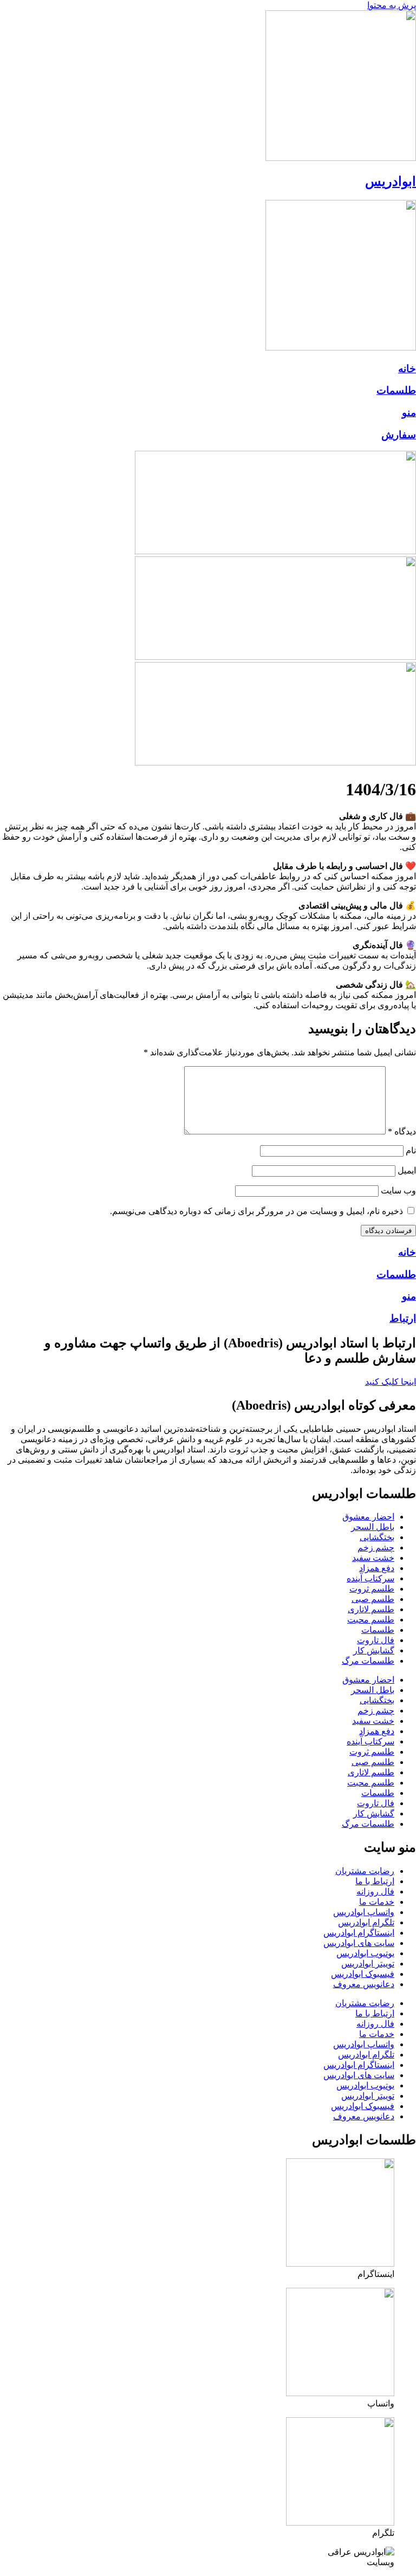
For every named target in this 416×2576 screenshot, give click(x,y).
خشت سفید (373, 1558)
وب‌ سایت (398, 1190)
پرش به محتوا (392, 5)
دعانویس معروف (364, 1984)
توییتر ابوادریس (368, 1964)
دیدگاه (402, 1131)
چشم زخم (376, 1547)
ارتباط (403, 1318)
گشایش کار (374, 1650)
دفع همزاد (377, 1568)
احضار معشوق (368, 1517)
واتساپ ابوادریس (364, 1912)
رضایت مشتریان (365, 1871)
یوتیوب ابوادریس (365, 1953)
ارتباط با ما (375, 1881)
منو (409, 413)
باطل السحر (373, 1527)
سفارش (399, 435)
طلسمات (396, 390)
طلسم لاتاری (371, 1609)
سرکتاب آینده (370, 1578)
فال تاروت (376, 1640)
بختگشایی (377, 1537)
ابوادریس (391, 181)
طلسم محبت (371, 1620)
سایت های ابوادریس (359, 1943)
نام (411, 1150)
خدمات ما (377, 1902)
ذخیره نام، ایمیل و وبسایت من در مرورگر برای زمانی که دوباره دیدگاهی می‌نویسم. (256, 1211)
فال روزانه (375, 1892)
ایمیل (407, 1170)
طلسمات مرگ (368, 1661)
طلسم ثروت (372, 1589)
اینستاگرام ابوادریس (359, 1933)
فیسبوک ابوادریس (363, 1974)
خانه (407, 369)
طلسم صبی (373, 1599)
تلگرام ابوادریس (366, 1922)
